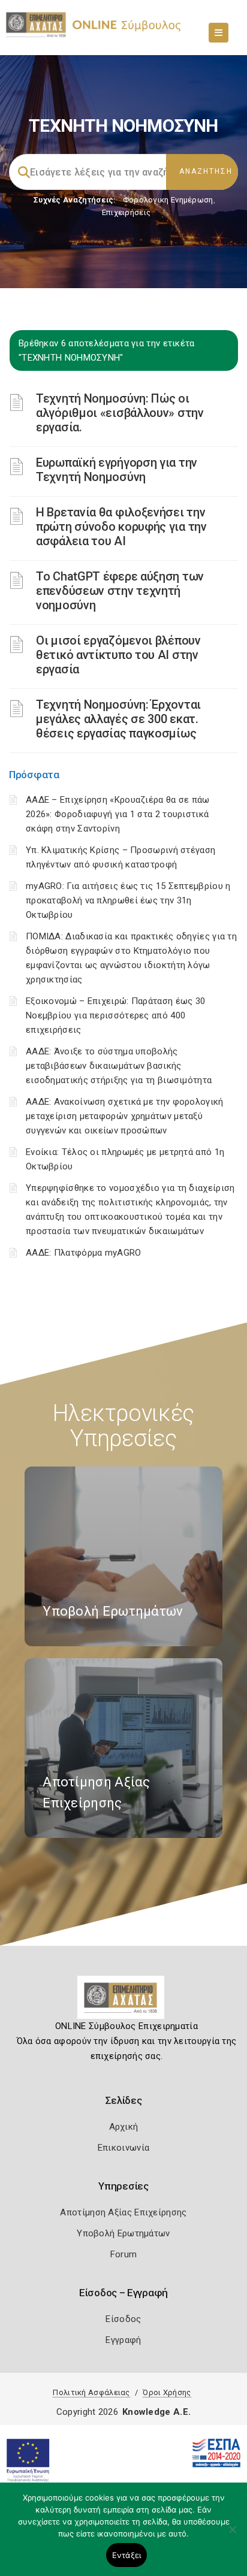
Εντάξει (127, 2555)
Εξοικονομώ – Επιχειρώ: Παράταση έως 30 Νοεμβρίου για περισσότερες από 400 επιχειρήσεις (115, 1015)
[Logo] (124, 2002)
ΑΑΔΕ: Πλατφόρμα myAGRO (84, 1253)
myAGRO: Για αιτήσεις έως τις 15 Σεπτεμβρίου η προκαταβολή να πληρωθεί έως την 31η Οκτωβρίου (128, 900)
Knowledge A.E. (156, 2412)
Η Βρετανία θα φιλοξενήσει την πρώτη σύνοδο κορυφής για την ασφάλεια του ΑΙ (121, 527)
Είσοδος (123, 2319)
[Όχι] (232, 2535)
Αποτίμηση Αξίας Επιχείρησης (123, 2212)
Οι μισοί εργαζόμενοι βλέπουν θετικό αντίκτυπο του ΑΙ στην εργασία (118, 655)
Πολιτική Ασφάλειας (91, 2392)
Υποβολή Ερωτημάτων (123, 2233)
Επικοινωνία (123, 2148)
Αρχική (124, 2127)
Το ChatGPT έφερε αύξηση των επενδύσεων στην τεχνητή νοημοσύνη (120, 591)
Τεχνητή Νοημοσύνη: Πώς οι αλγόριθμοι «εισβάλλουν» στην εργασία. (120, 413)
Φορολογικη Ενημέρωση (168, 200)
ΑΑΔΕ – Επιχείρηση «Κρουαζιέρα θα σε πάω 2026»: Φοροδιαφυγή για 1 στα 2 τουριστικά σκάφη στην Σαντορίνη (118, 814)
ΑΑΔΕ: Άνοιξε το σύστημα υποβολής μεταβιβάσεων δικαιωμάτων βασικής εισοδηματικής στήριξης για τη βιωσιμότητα (119, 1066)
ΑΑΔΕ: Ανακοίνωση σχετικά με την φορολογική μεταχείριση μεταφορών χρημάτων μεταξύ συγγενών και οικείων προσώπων (125, 1116)
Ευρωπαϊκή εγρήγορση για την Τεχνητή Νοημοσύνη (117, 470)
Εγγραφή (123, 2340)
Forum (124, 2254)
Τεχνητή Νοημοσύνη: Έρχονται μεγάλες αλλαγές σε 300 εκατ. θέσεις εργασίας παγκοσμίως (118, 719)
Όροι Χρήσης (167, 2392)
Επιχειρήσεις (126, 212)
